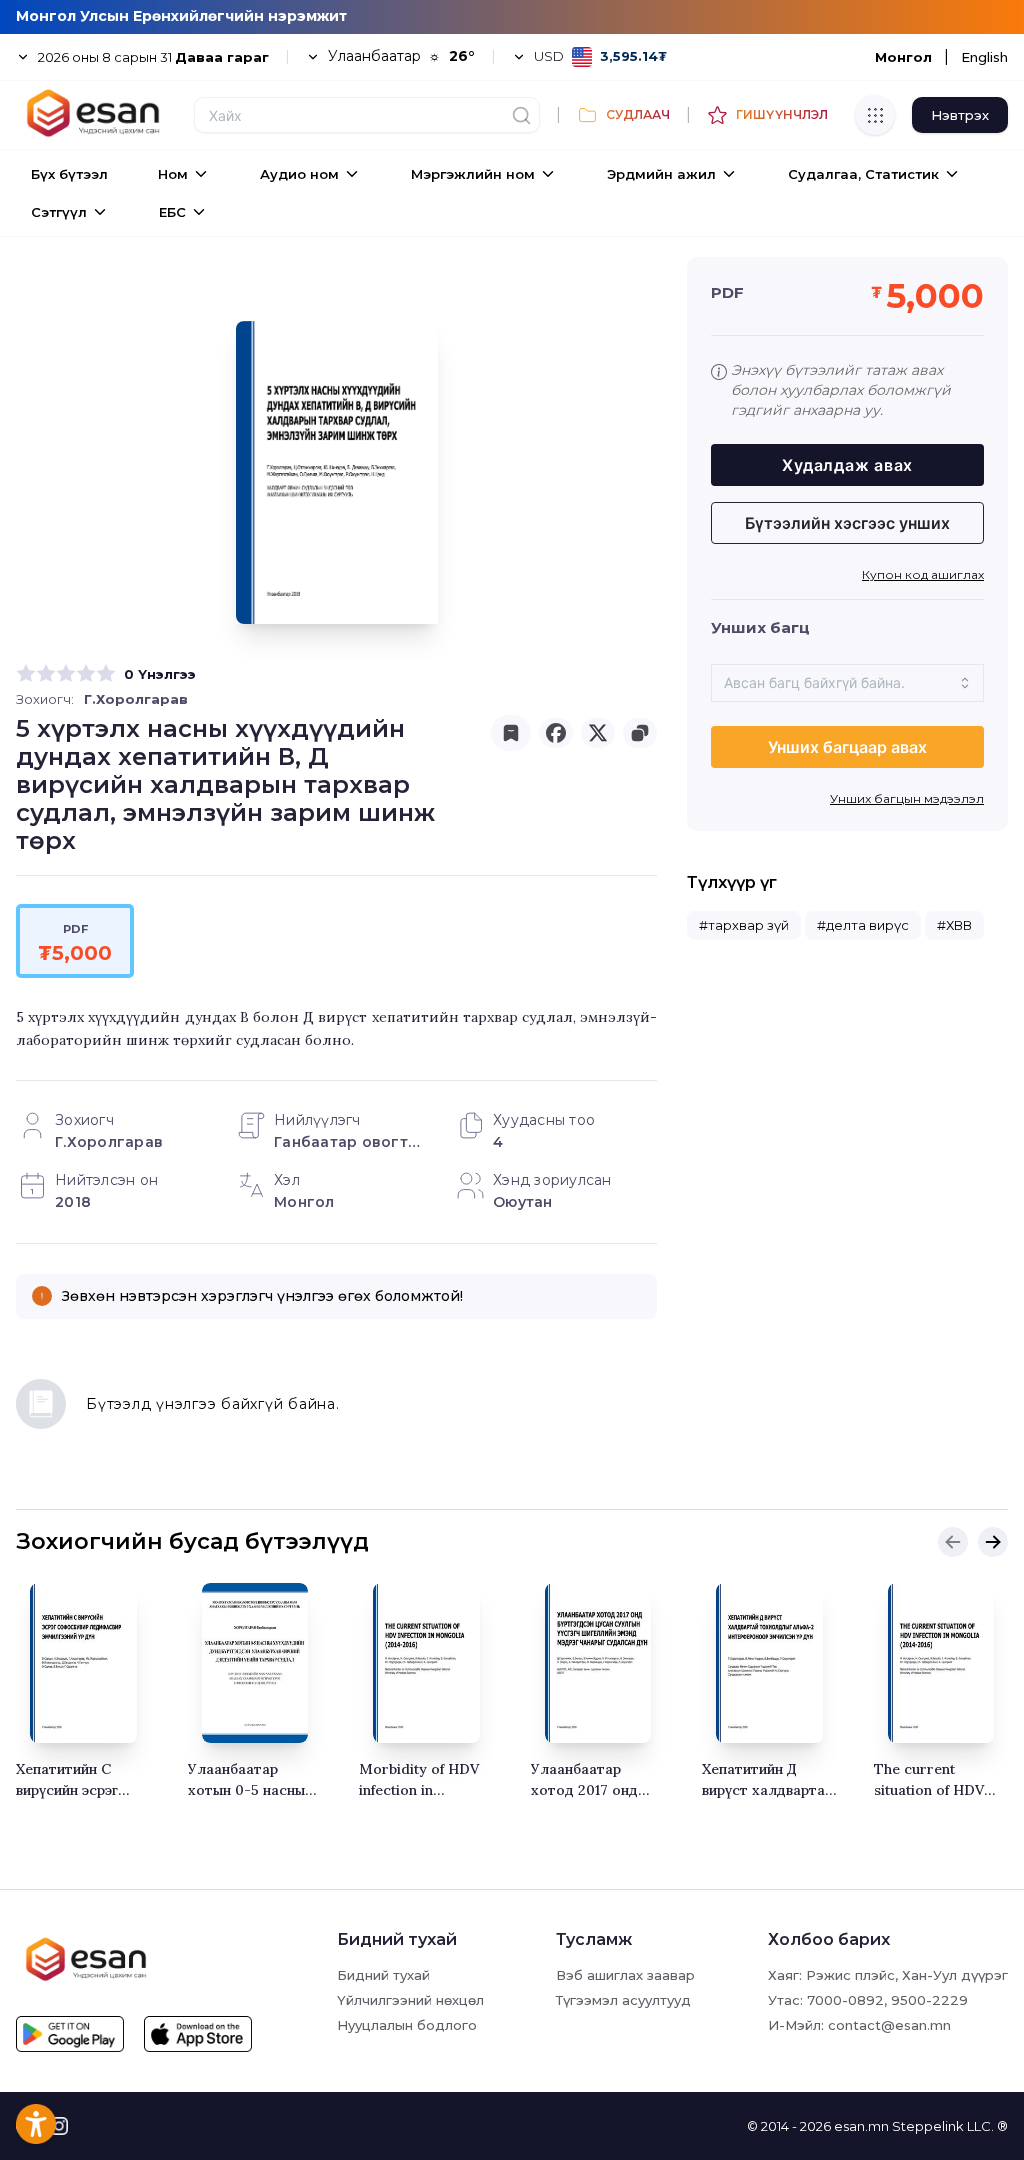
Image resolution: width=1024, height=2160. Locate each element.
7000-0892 (845, 2000)
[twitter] (598, 733)
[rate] (26, 674)
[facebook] (556, 733)
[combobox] (847, 683)
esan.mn (861, 2126)
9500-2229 (929, 2000)
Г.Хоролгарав (136, 699)
